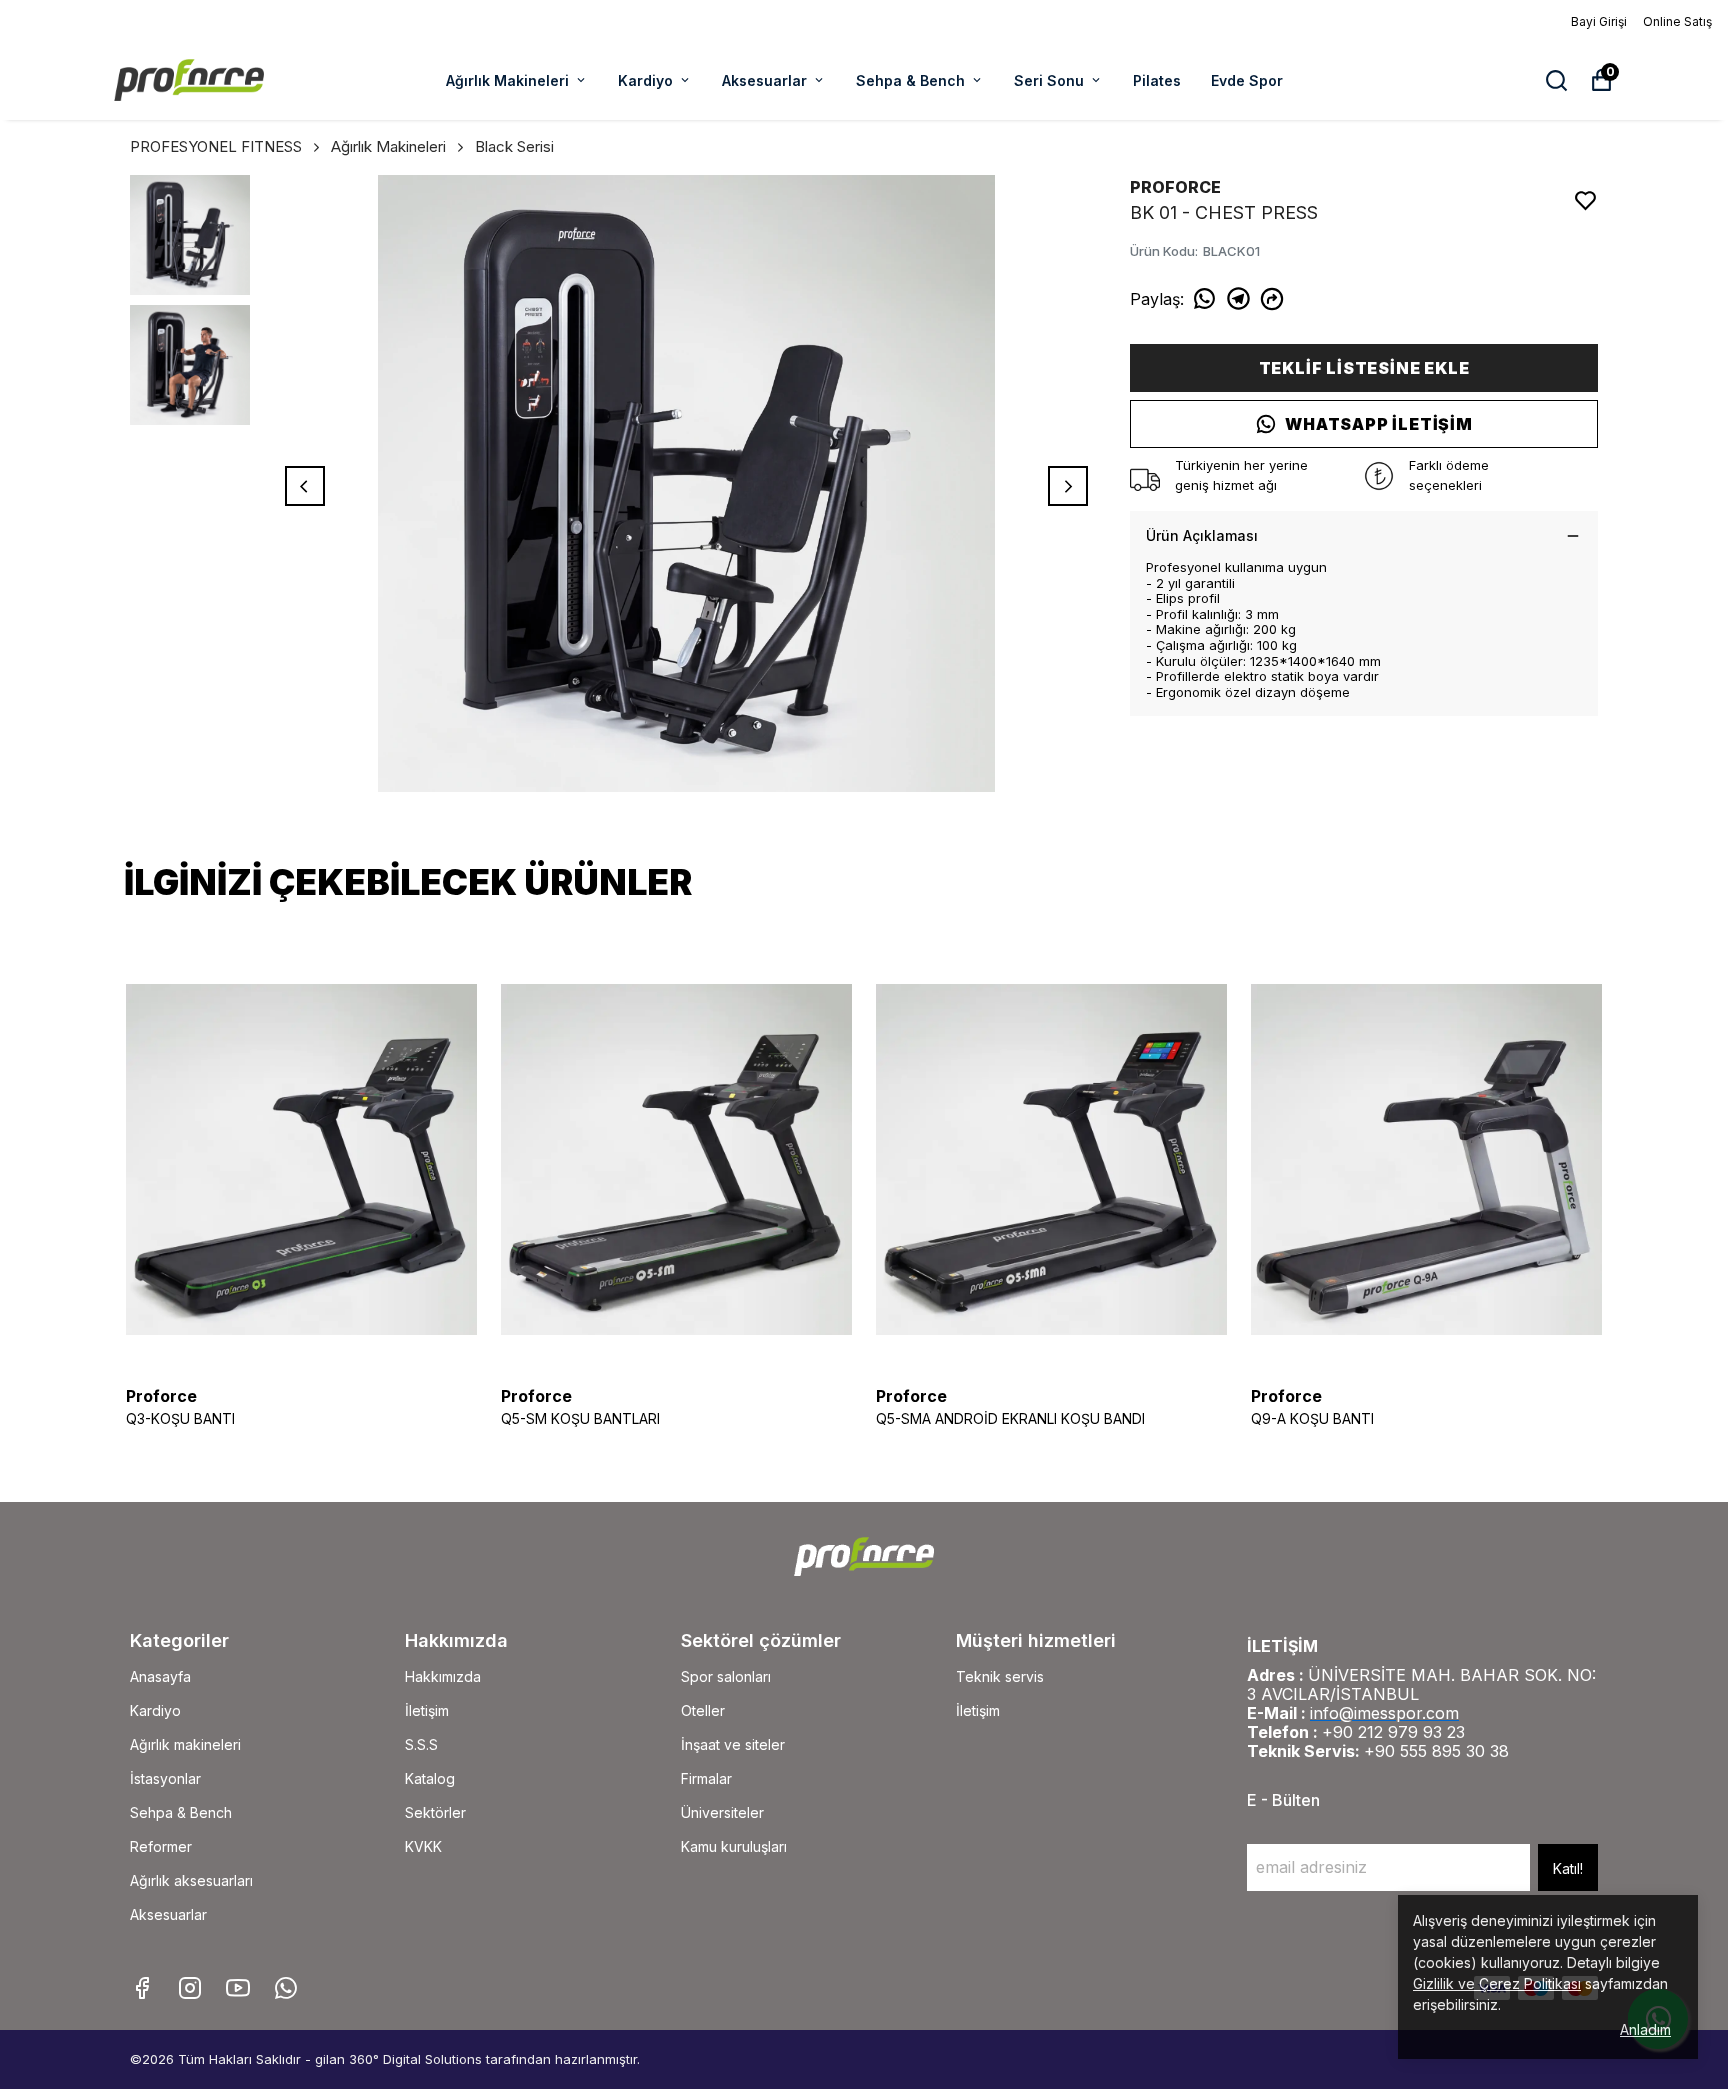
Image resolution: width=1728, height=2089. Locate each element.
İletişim (427, 1710)
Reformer (161, 1846)
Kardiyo (645, 80)
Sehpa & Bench (910, 80)
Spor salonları (726, 1676)
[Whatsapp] (286, 1988)
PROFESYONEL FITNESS (216, 146)
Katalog (430, 1778)
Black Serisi (514, 146)
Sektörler (435, 1812)
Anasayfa (160, 1676)
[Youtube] (238, 1988)
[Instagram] (190, 1988)
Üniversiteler (722, 1812)
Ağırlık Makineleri (507, 80)
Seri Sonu (1049, 80)
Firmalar (706, 1778)
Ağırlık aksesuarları (191, 1880)
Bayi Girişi (1599, 21)
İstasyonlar (165, 1778)
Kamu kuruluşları (734, 1846)
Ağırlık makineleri (185, 1744)
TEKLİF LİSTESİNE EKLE (1364, 368)
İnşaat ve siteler (733, 1744)
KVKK (423, 1846)
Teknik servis (1000, 1676)
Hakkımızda (443, 1676)
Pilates (1157, 80)
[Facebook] (142, 1988)
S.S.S (421, 1744)
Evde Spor (1247, 80)
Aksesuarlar (764, 80)
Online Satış (1677, 21)
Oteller (703, 1710)
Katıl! (1568, 1868)
